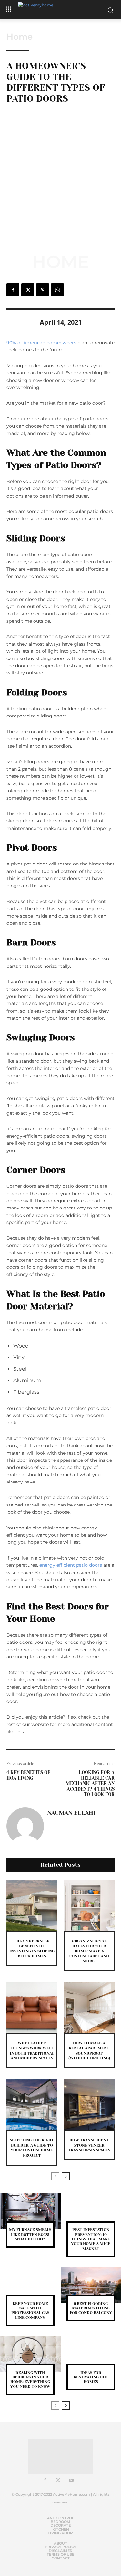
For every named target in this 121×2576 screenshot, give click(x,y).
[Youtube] (71, 2481)
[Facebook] (13, 290)
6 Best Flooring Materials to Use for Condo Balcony (91, 2308)
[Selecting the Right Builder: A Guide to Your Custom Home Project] (32, 2105)
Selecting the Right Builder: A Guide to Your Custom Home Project (32, 2148)
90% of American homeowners (41, 343)
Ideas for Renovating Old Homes (91, 2377)
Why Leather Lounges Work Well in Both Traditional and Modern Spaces (32, 2050)
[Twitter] (28, 290)
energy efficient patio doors (71, 1565)
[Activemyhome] (61, 10)
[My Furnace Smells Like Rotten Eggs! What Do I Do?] (30, 2211)
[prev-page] (55, 2176)
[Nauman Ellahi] (25, 1826)
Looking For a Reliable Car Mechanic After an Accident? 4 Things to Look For (90, 1783)
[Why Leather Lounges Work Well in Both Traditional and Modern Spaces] (32, 2008)
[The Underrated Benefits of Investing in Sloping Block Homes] (32, 1906)
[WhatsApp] (57, 290)
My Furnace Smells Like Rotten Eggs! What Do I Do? (30, 2234)
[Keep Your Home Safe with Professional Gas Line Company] (30, 2285)
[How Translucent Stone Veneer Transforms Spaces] (89, 2105)
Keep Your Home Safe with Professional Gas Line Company (30, 2311)
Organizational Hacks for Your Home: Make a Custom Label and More (89, 1951)
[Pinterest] (43, 290)
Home (20, 37)
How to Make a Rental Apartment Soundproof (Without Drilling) (89, 2050)
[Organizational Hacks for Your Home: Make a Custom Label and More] (89, 1906)
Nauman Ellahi (71, 1813)
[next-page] (66, 2176)
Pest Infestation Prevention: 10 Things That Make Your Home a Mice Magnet (91, 2239)
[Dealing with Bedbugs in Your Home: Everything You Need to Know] (30, 2354)
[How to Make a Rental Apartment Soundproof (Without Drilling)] (89, 2008)
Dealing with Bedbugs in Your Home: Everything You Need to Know (30, 2380)
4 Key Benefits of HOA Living (28, 1775)
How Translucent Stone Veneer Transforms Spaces (89, 2145)
